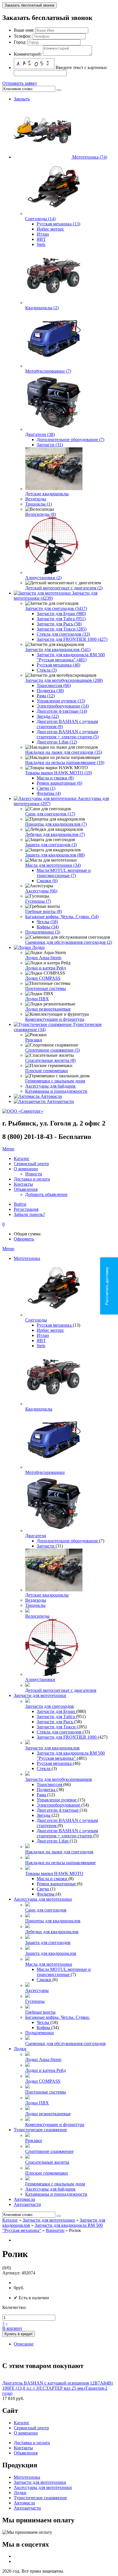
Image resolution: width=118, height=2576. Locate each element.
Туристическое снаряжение (40, 2130)
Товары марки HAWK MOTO (54, 1873)
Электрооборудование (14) (63, 706)
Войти (20, 1204)
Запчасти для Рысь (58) (59, 624)
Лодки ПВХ (37, 999)
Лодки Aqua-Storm (43, 958)
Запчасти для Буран (56, 1711)
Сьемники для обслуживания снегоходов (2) (69, 942)
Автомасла (51, 1096)
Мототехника (27, 1258)
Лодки (38, 947)
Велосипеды (37, 1616)
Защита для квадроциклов (51, 1953)
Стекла (44, 1768)
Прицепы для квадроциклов (53, 1921)
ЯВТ (41, 239)
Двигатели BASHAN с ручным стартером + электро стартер (67, 1833)
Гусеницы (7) (38, 901)
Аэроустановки (40, 1679)
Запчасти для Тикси (57, 1727)
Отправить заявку (20, 83)
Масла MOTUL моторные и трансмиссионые (64, 1972)
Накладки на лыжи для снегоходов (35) (64, 752)
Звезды (44, 1815)
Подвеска (47, 1790)
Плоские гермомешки (47, 1071)
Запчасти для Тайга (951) (61, 619)
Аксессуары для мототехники (43, 1899)
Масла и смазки (53, 1879)
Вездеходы (36, 499)
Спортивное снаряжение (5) (53, 1050)
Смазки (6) (47, 881)
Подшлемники (40, 2033)
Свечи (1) (46, 788)
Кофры (44, 2028)
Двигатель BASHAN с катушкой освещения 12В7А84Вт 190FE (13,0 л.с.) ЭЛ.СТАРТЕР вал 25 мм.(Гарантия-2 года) (58, 2388)
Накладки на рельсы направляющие (60, 1863)
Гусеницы (35, 2001)
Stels (41, 244)
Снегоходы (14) (40, 219)
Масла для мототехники (49, 1964)
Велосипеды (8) (41, 514)
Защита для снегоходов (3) (51, 845)
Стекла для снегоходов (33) (63, 634)
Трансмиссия (50, 1784)
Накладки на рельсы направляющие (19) (65, 762)
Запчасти (46, 1546)
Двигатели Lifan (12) (57, 742)
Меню (8, 1149)
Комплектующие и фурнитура (55, 1019)
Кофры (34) (48, 927)
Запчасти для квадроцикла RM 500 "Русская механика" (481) (71, 657)
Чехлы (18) (47, 922)
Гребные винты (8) (44, 911)
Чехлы (44, 2022)
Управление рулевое (57, 1800)
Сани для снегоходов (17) (50, 814)
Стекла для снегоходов (60, 1732)
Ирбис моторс (50, 229)
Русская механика (55, 1325)
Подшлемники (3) (43, 932)
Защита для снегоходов (48, 1942)
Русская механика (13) (58, 224)
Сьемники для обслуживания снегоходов (65, 2043)
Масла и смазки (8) (55, 778)
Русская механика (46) (58, 665)
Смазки (45, 1980)
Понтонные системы (46, 988)
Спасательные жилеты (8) (50, 1060)
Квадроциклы (39, 1409)
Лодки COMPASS (43, 978)
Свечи (43, 1889)
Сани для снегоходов (46, 1910)
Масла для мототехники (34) (53, 865)
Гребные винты (40, 2012)
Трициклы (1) (39, 504)
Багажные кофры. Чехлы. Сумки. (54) (62, 917)
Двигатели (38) (40, 434)
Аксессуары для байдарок (50, 1086)
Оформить (24, 1239)
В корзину (12, 2328)
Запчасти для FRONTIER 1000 (67, 1737)
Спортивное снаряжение (49, 2151)
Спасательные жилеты (47, 2162)
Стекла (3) (47, 670)
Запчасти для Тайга (56, 1717)
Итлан (43, 234)
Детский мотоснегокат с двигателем (61, 1690)
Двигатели (36, 1536)
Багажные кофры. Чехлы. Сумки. (58, 2017)
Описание (24, 2344)
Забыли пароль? (29, 1214)
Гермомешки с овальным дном (55, 1081)
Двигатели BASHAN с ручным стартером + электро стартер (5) (68, 734)
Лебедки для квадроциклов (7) (55, 834)
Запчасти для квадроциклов (52, 1748)
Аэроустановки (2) (43, 578)
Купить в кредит (19, 2334)
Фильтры (46, 1894)
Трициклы (35, 1605)
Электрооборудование (59, 1805)
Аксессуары (37, 1990)
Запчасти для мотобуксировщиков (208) (64, 680)
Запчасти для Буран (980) (61, 614)
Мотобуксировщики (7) (48, 371)
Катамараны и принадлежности (56, 1091)
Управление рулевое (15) (61, 701)
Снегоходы (36, 1320)
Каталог (10, 2220)
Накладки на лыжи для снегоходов (59, 1852)
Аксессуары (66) (41, 891)
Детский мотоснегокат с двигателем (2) (64, 588)
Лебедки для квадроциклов (52, 1932)
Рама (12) (46, 696)
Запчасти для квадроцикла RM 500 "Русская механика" (71, 1756)
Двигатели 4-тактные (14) (62, 711)
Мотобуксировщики (45, 1472)
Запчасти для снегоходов (50, 1706)
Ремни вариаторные (57, 1884)
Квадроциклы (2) (42, 308)
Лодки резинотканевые (48, 1009)
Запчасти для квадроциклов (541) (58, 649)
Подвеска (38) (50, 691)
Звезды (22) (48, 716)
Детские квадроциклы (47, 494)
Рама (42, 1795)
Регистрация (26, 1209)
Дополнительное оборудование (68, 1541)
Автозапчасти (60, 1101)
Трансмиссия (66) (54, 685)
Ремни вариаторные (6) (59, 783)
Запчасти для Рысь (55, 1722)
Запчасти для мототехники (40, 1695)
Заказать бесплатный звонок (29, 5)
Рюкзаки (34, 1040)
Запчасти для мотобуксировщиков (59, 1779)
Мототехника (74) (90, 157)
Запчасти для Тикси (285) (62, 629)
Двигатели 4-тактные (58, 1810)
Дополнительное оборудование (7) (70, 440)
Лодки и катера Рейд (46, 968)
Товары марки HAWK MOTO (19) (59, 773)
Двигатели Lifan (53, 1841)
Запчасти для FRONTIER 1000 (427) (72, 639)
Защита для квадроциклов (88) (55, 855)
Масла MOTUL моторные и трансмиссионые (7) (64, 873)
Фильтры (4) (49, 793)
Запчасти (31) (50, 445)
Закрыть (22, 99)
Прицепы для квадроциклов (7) (56, 824)
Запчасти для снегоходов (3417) (56, 608)
